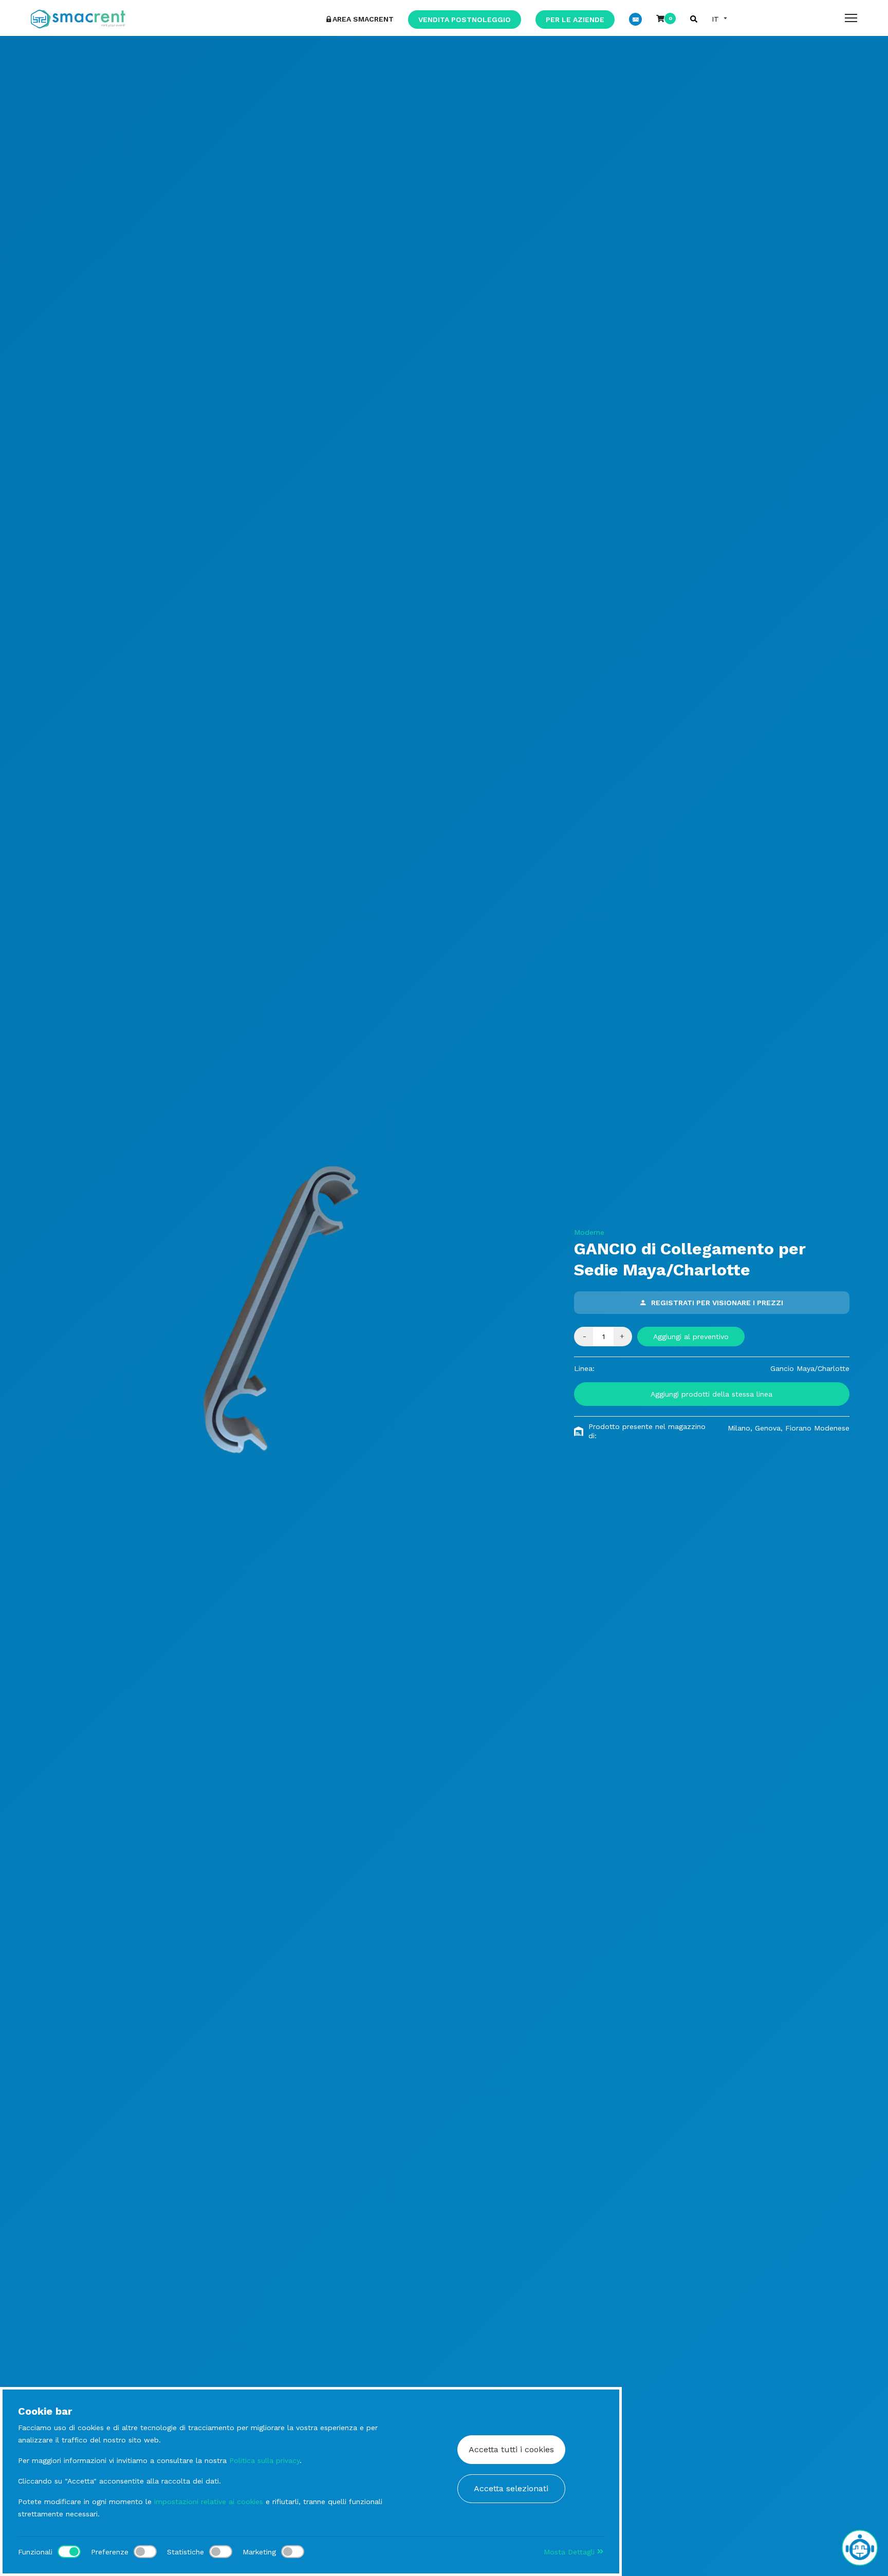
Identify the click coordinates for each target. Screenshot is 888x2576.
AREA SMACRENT (363, 19)
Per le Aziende (575, 20)
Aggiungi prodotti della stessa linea (711, 1394)
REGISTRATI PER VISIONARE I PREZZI (717, 1303)
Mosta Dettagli (570, 2552)
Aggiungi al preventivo (691, 1337)
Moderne (589, 1232)
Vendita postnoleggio (465, 20)
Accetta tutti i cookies (511, 2449)
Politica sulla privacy (264, 2460)
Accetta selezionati (511, 2488)
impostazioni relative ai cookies (209, 2502)
